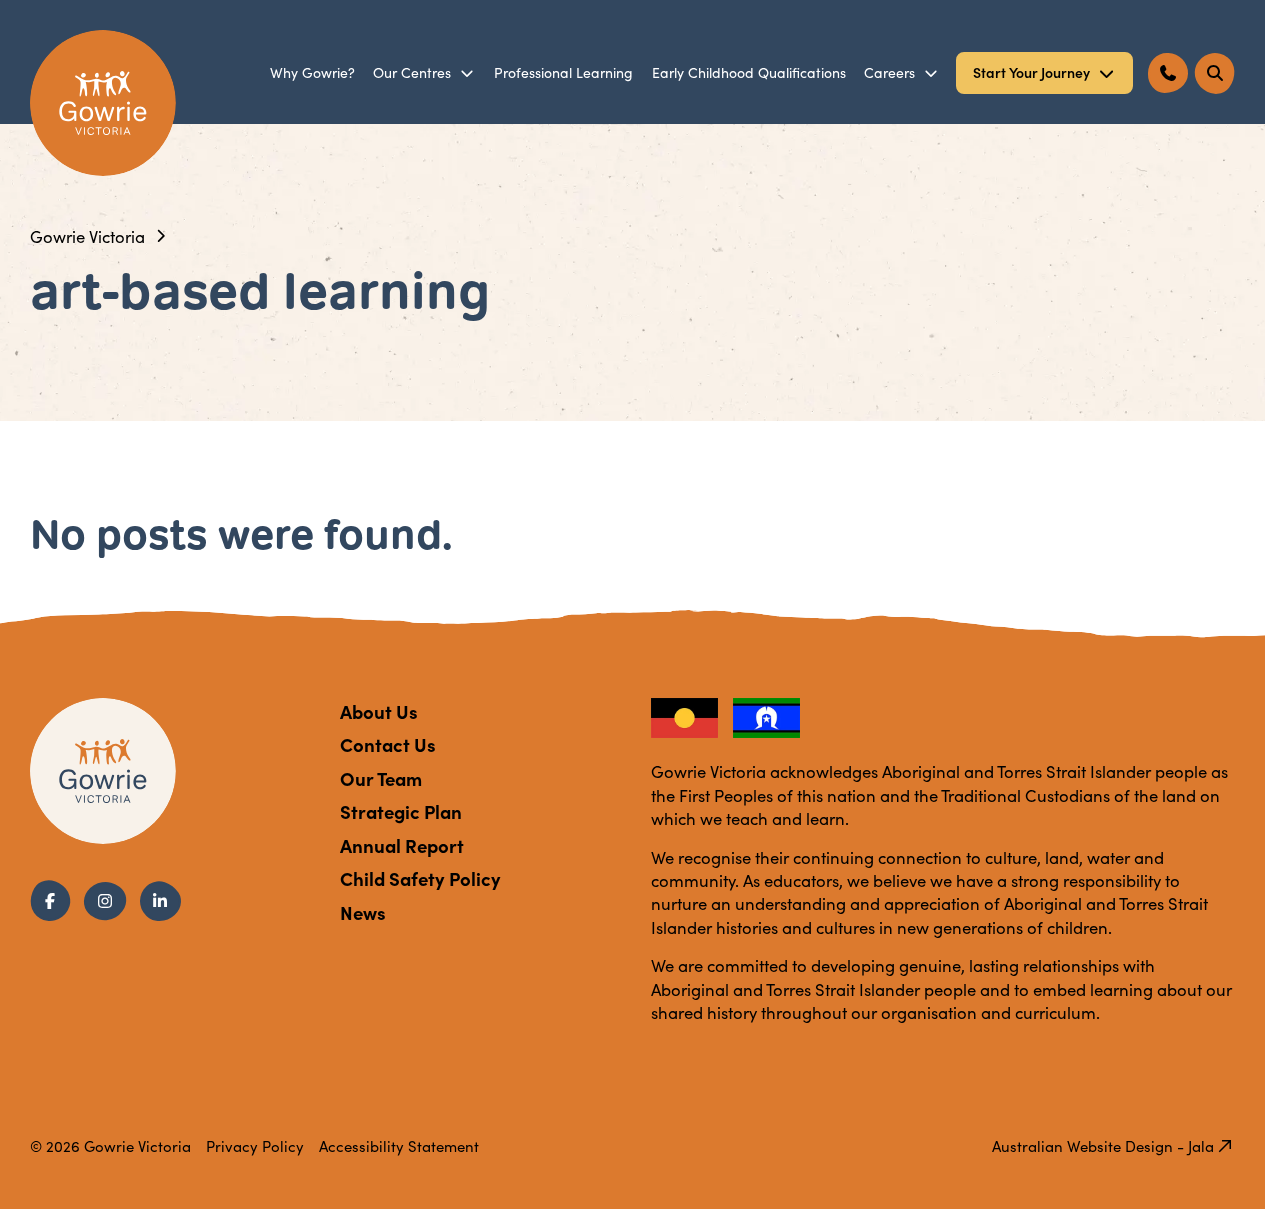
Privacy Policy (255, 1146)
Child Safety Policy (420, 878)
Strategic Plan (401, 811)
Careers (889, 72)
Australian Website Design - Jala (1103, 1146)
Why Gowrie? (312, 72)
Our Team (381, 778)
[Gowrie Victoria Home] (103, 103)
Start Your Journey (1031, 72)
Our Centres (412, 72)
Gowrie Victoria (87, 236)
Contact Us (388, 744)
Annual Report (402, 845)
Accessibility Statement (399, 1146)
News (363, 912)
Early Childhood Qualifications (749, 72)
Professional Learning (563, 72)
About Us (379, 711)
